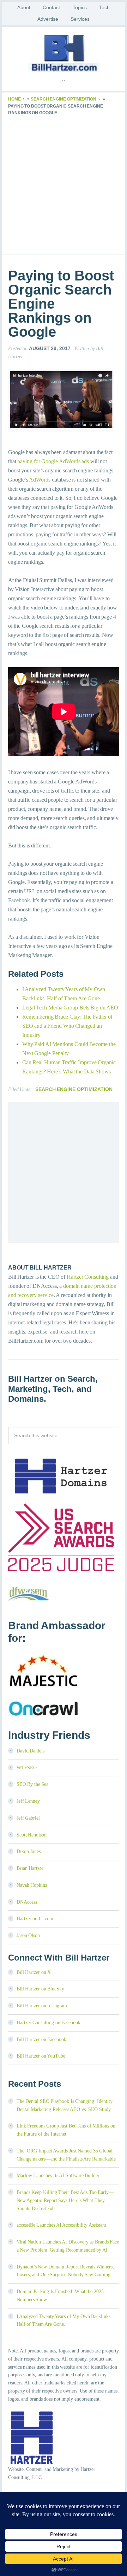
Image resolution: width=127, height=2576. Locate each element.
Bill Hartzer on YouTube (41, 2056)
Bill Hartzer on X (34, 1972)
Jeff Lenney (28, 1801)
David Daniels (31, 1751)
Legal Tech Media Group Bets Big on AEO (70, 1008)
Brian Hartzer (30, 1868)
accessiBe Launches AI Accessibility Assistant (61, 2225)
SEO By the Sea (33, 1784)
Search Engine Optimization (64, 99)
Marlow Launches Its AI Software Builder (58, 2175)
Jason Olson (28, 1935)
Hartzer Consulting (88, 1277)
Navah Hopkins (32, 1885)
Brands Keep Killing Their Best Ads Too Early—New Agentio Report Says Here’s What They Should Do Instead (65, 2200)
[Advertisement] (64, 183)
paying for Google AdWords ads (53, 461)
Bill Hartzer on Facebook (42, 2039)
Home (14, 99)
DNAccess (27, 1902)
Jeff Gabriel (28, 1818)
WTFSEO (27, 1768)
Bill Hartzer (64, 53)
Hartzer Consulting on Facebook (49, 2023)
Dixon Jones (29, 1851)
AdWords (40, 480)
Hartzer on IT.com (35, 1919)
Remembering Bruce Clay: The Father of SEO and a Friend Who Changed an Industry (68, 1026)
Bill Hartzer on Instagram (42, 2006)
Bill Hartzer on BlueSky (41, 1989)
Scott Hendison (32, 1835)
